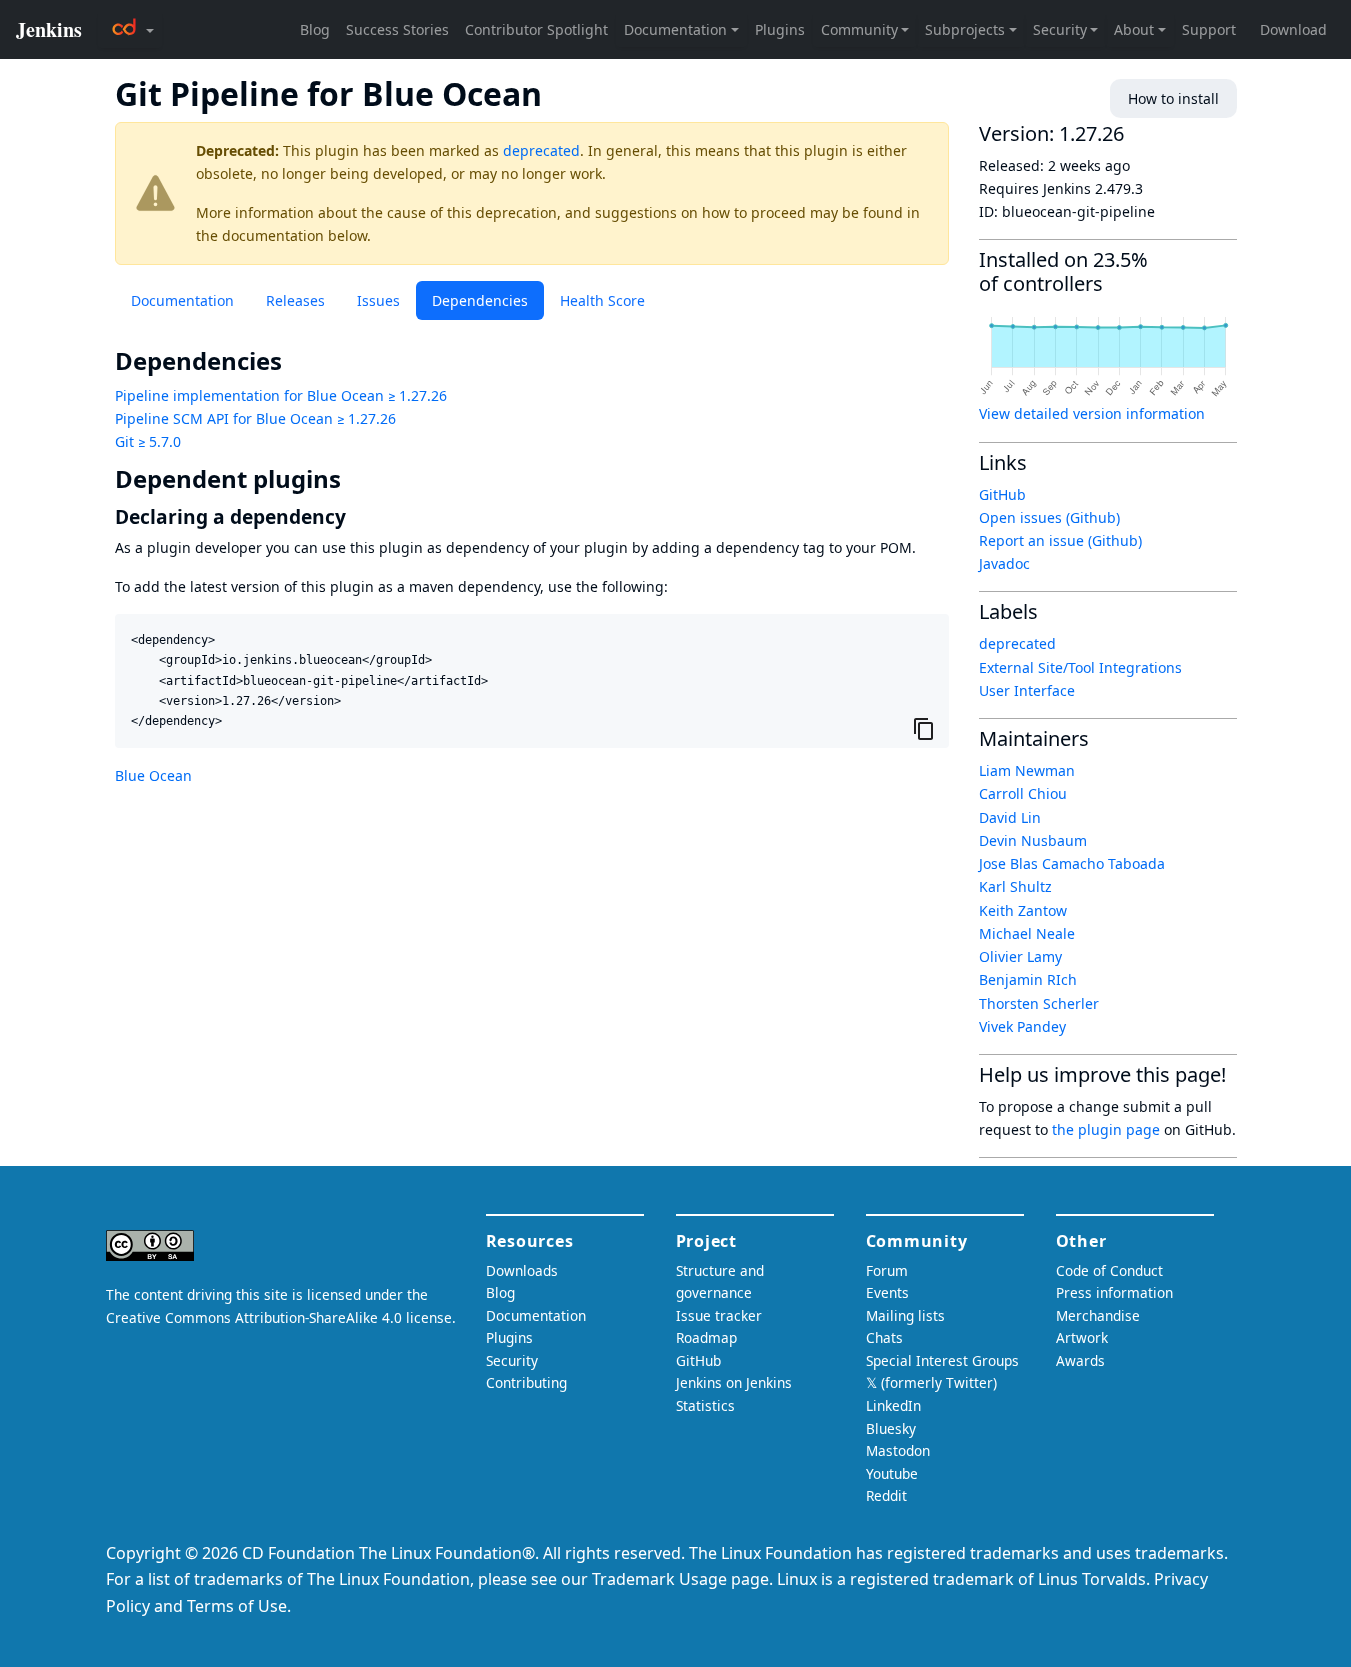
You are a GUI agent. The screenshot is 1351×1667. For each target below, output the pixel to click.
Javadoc (1004, 563)
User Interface (1027, 690)
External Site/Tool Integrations (1080, 667)
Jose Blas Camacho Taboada (1072, 863)
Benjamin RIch (1028, 979)
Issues (378, 300)
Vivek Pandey (1022, 1026)
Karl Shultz (1015, 886)
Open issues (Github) (1049, 517)
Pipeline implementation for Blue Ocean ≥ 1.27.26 (281, 395)
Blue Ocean (153, 775)
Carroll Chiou (1023, 793)
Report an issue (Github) (1060, 540)
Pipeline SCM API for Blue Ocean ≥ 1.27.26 (255, 418)
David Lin (1010, 817)
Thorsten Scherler (1039, 1003)
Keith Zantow (1023, 910)
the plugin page (1106, 1129)
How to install (1173, 98)
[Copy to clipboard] (924, 728)
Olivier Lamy (1020, 956)
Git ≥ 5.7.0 (148, 441)
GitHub (1002, 494)
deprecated (541, 150)
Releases (295, 300)
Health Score (602, 300)
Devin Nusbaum (1033, 840)
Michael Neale (1027, 933)
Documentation (182, 300)
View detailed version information (1092, 413)
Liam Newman (1027, 770)
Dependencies (480, 300)
